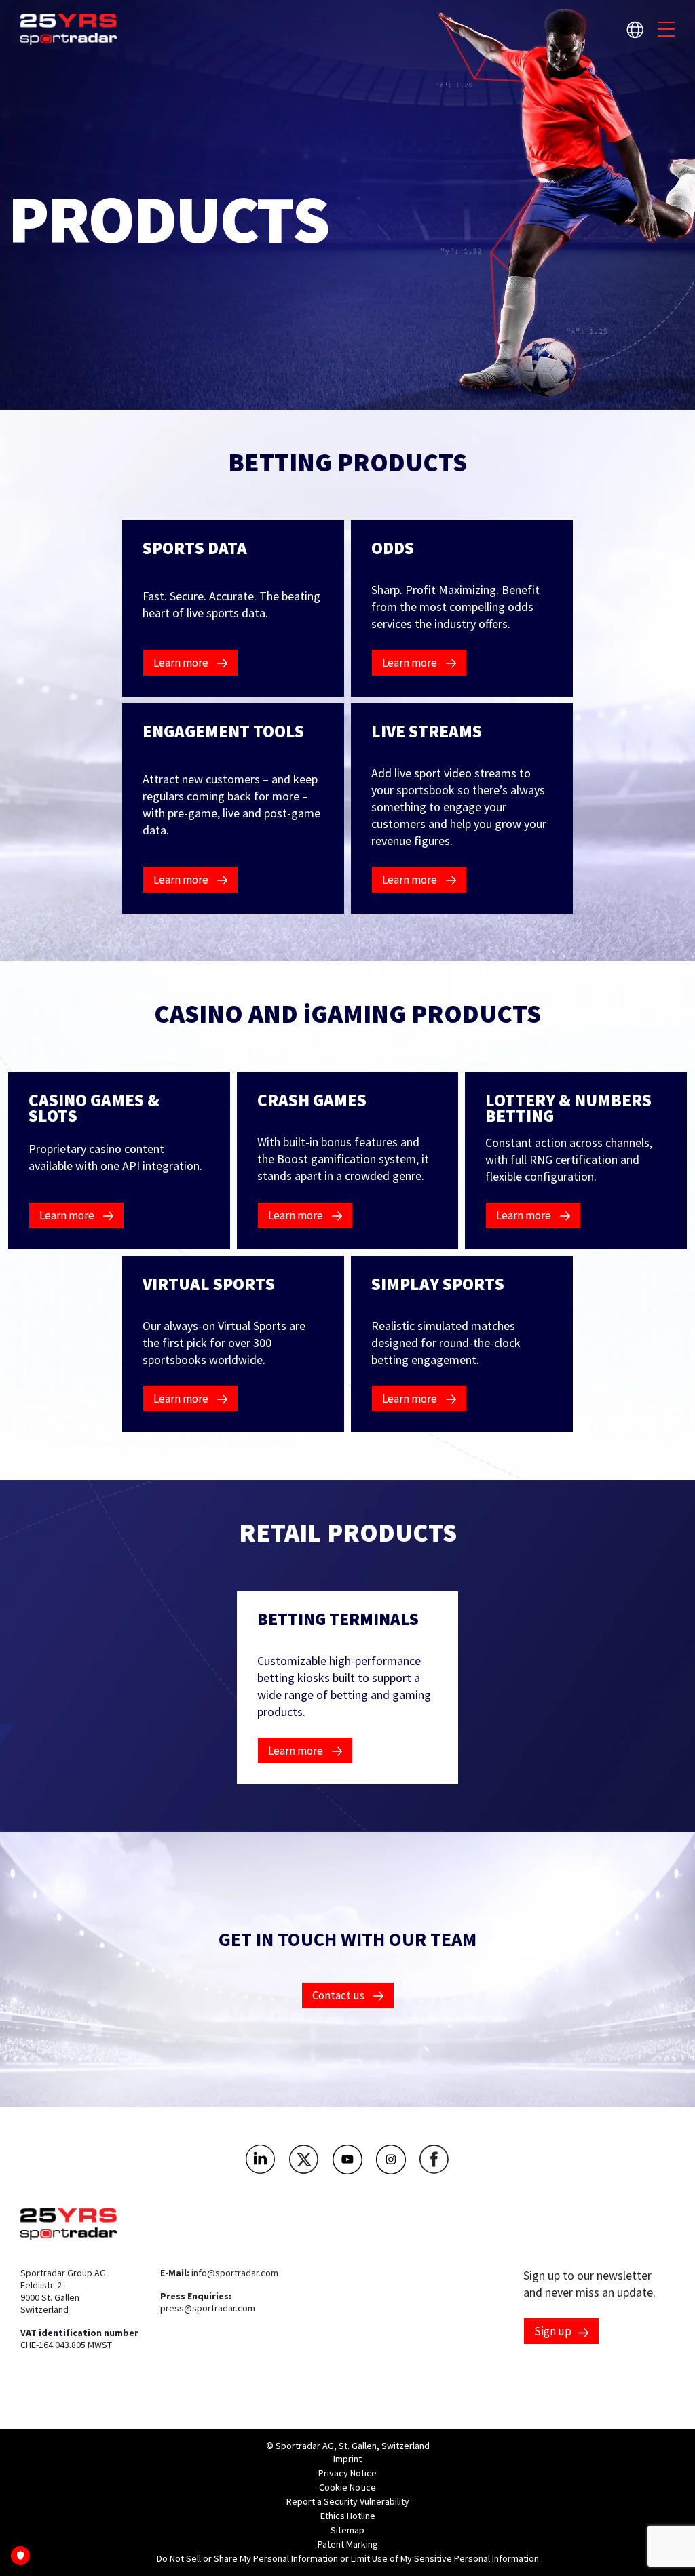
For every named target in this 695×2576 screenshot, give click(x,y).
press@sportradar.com (208, 2308)
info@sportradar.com (235, 2273)
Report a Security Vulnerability (348, 2501)
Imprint (347, 2459)
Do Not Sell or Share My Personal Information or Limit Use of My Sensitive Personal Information (348, 2558)
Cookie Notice (347, 2487)
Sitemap (347, 2530)
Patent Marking (348, 2544)
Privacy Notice (347, 2473)
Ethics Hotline (348, 2516)
